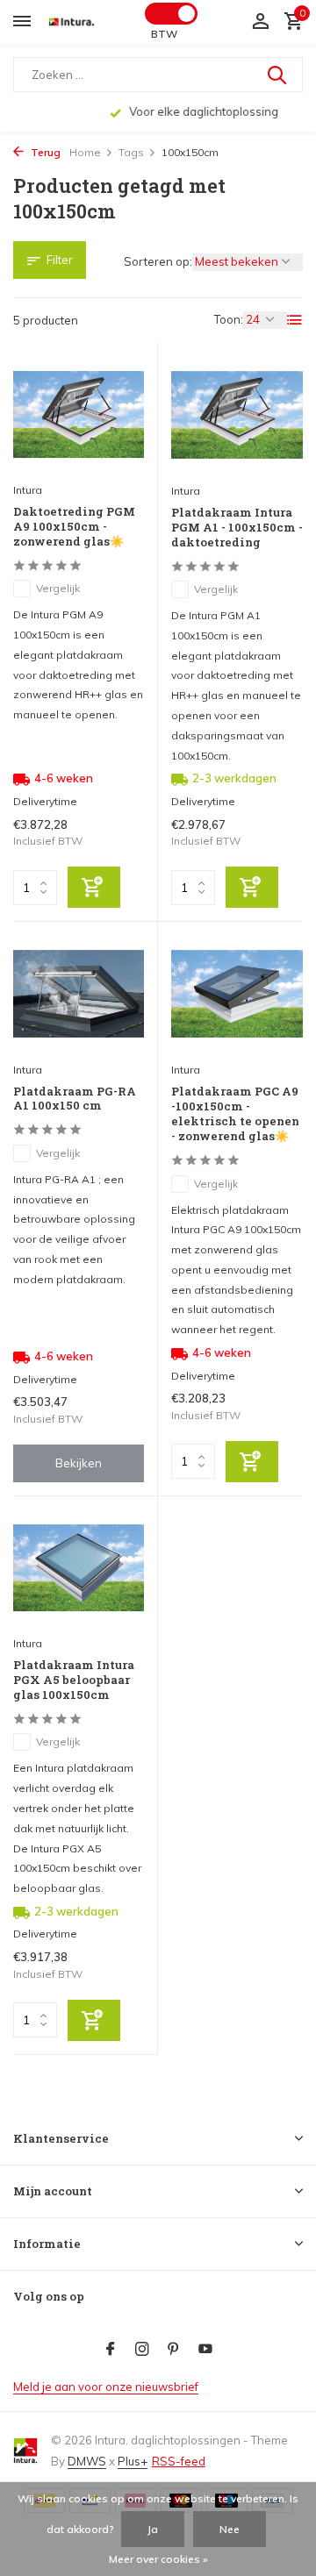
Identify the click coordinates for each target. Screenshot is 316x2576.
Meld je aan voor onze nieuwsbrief (106, 2387)
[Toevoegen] (94, 887)
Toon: (229, 319)
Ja (153, 2529)
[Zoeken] (278, 75)
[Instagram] (142, 2350)
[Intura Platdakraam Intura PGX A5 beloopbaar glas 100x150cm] (79, 1568)
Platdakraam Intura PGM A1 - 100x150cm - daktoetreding (237, 528)
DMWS (87, 2461)
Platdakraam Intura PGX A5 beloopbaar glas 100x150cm (74, 1680)
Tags (131, 152)
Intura (28, 490)
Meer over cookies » (158, 2559)
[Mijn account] (260, 22)
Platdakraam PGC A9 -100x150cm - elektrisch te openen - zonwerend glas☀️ (235, 1114)
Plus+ (133, 2461)
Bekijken (79, 1463)
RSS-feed (179, 2461)
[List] (295, 320)
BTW (164, 34)
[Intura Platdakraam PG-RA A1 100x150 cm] (79, 993)
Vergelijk (58, 588)
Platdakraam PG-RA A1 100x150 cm (75, 1099)
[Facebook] (111, 2350)
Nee (230, 2529)
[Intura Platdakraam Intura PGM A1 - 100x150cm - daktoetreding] (237, 415)
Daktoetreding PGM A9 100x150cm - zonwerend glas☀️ (74, 527)
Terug (44, 152)
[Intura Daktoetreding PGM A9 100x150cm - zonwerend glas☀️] (79, 414)
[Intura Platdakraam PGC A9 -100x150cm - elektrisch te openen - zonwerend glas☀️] (237, 994)
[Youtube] (205, 2350)
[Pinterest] (174, 2350)
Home (85, 152)
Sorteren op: (158, 261)
